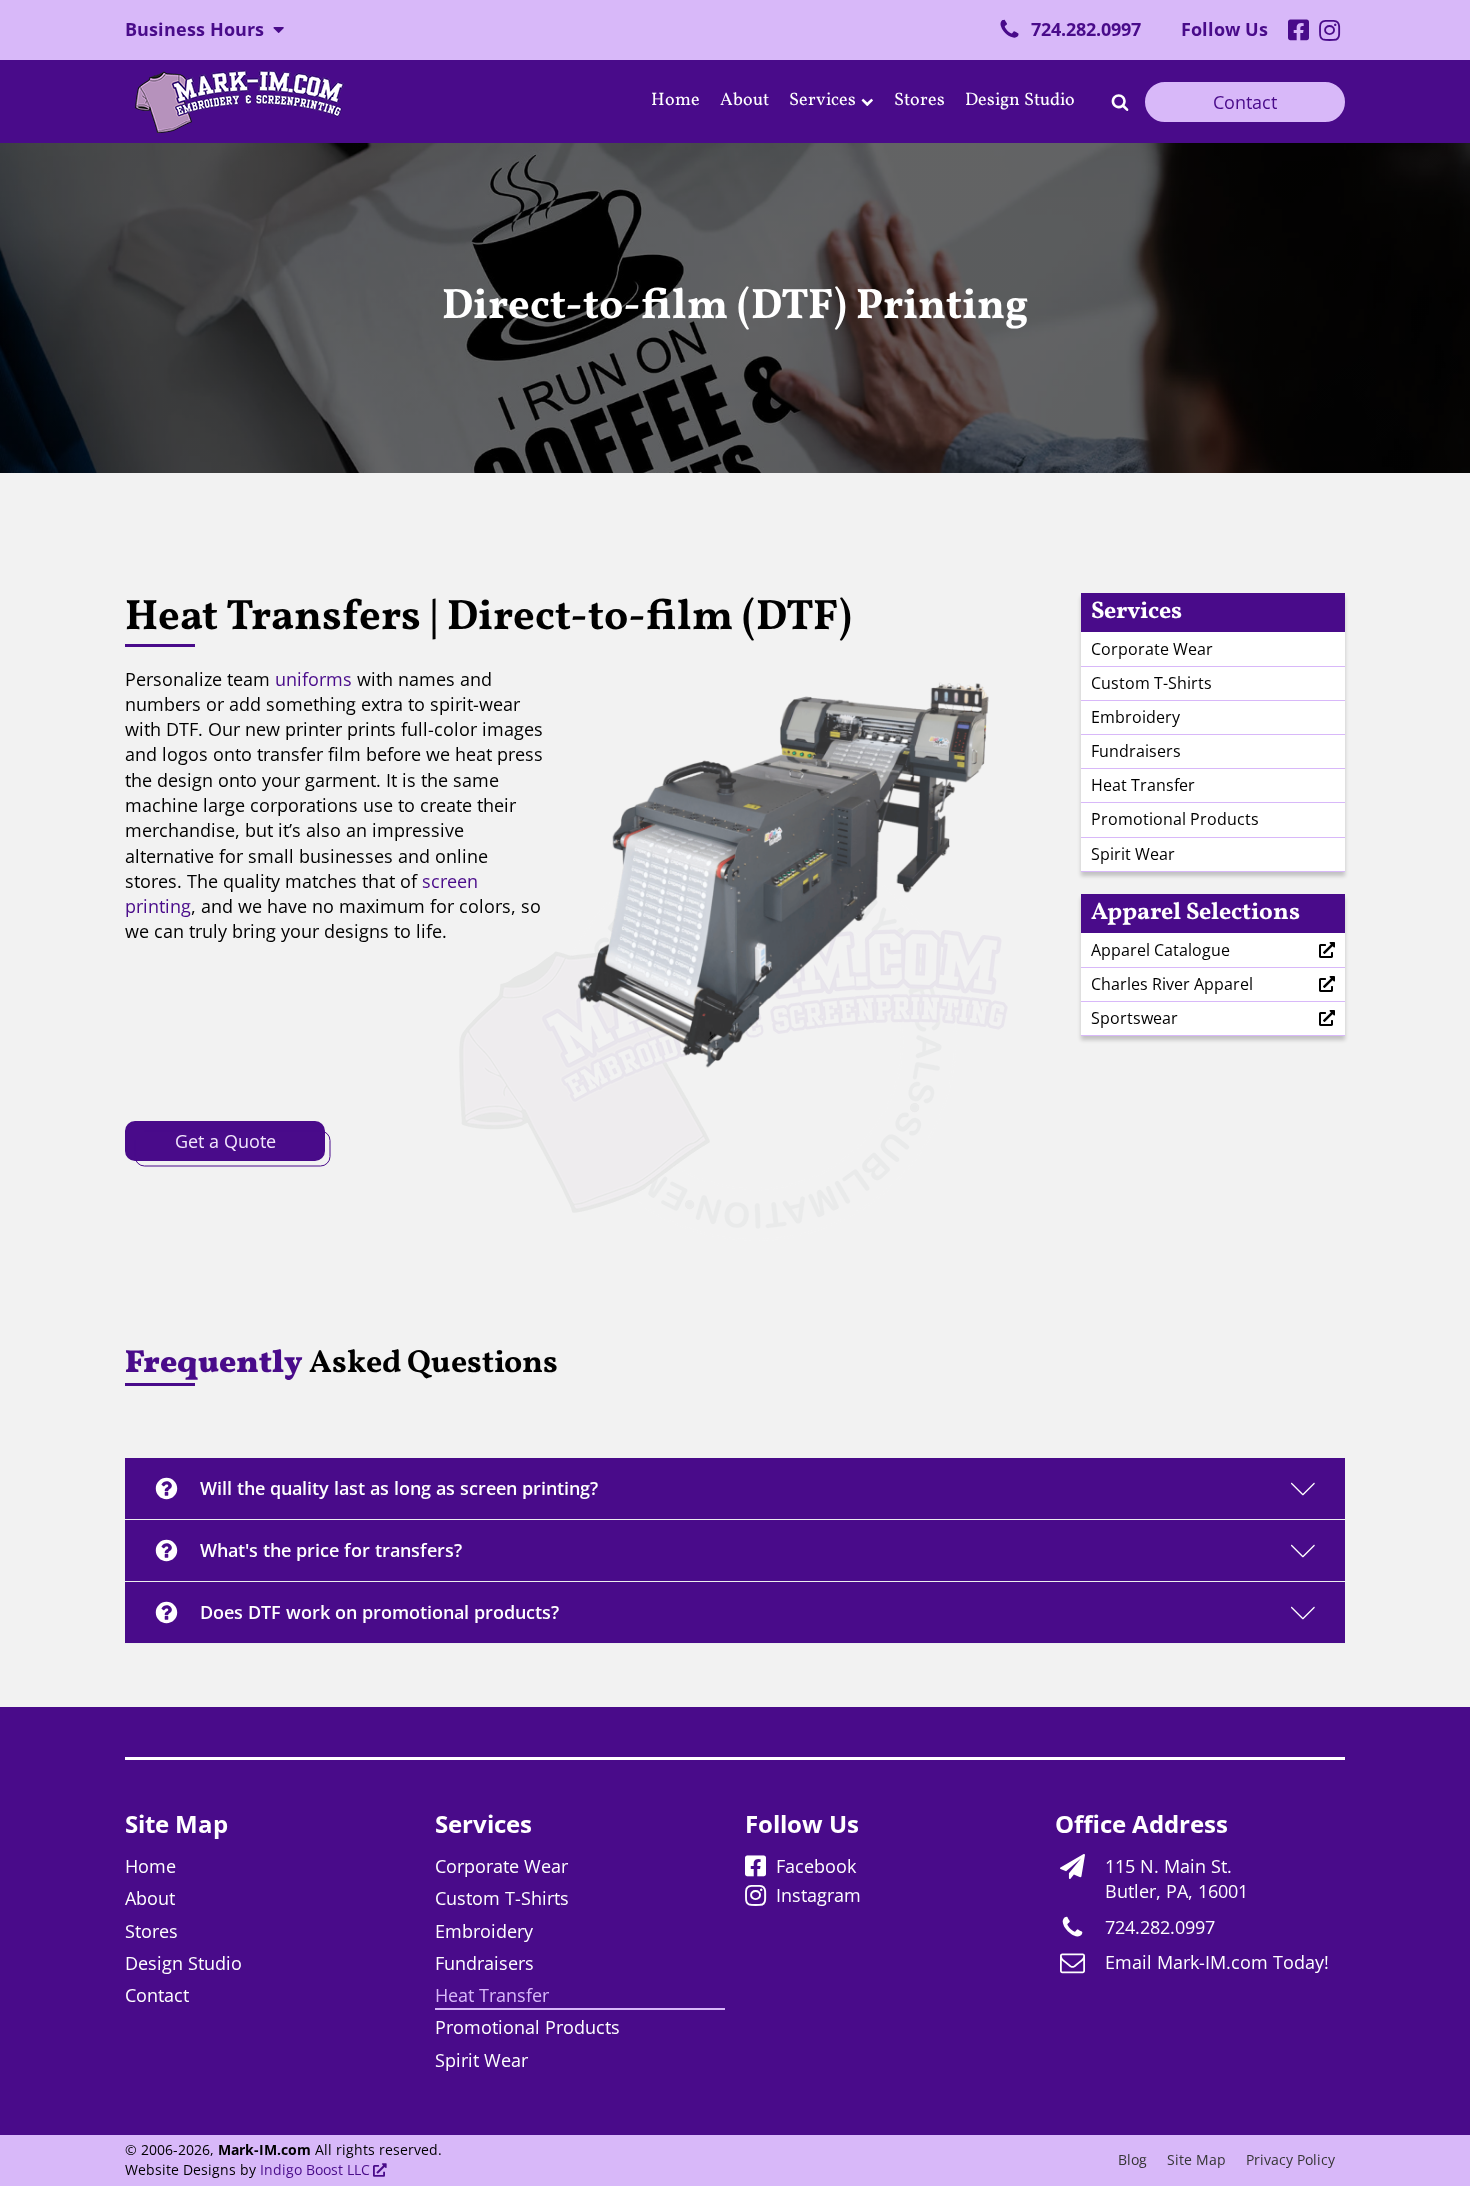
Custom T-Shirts (1151, 683)
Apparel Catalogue (1160, 950)
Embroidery (1135, 717)
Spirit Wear (1133, 854)
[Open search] (1120, 102)
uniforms (313, 679)
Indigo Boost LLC (315, 2170)
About (744, 100)
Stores (919, 100)
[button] (1069, 29)
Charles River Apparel (1172, 984)
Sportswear (1134, 1018)
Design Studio (1020, 100)
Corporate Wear (1152, 649)
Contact (1245, 102)
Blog (1132, 2160)
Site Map (1196, 2160)
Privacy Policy (1290, 2160)
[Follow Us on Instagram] (1329, 32)
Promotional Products (1175, 819)
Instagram (818, 1895)
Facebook (816, 1866)
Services (822, 100)
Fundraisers (1136, 751)
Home (675, 100)
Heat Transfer (1143, 785)
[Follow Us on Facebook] (1298, 32)
